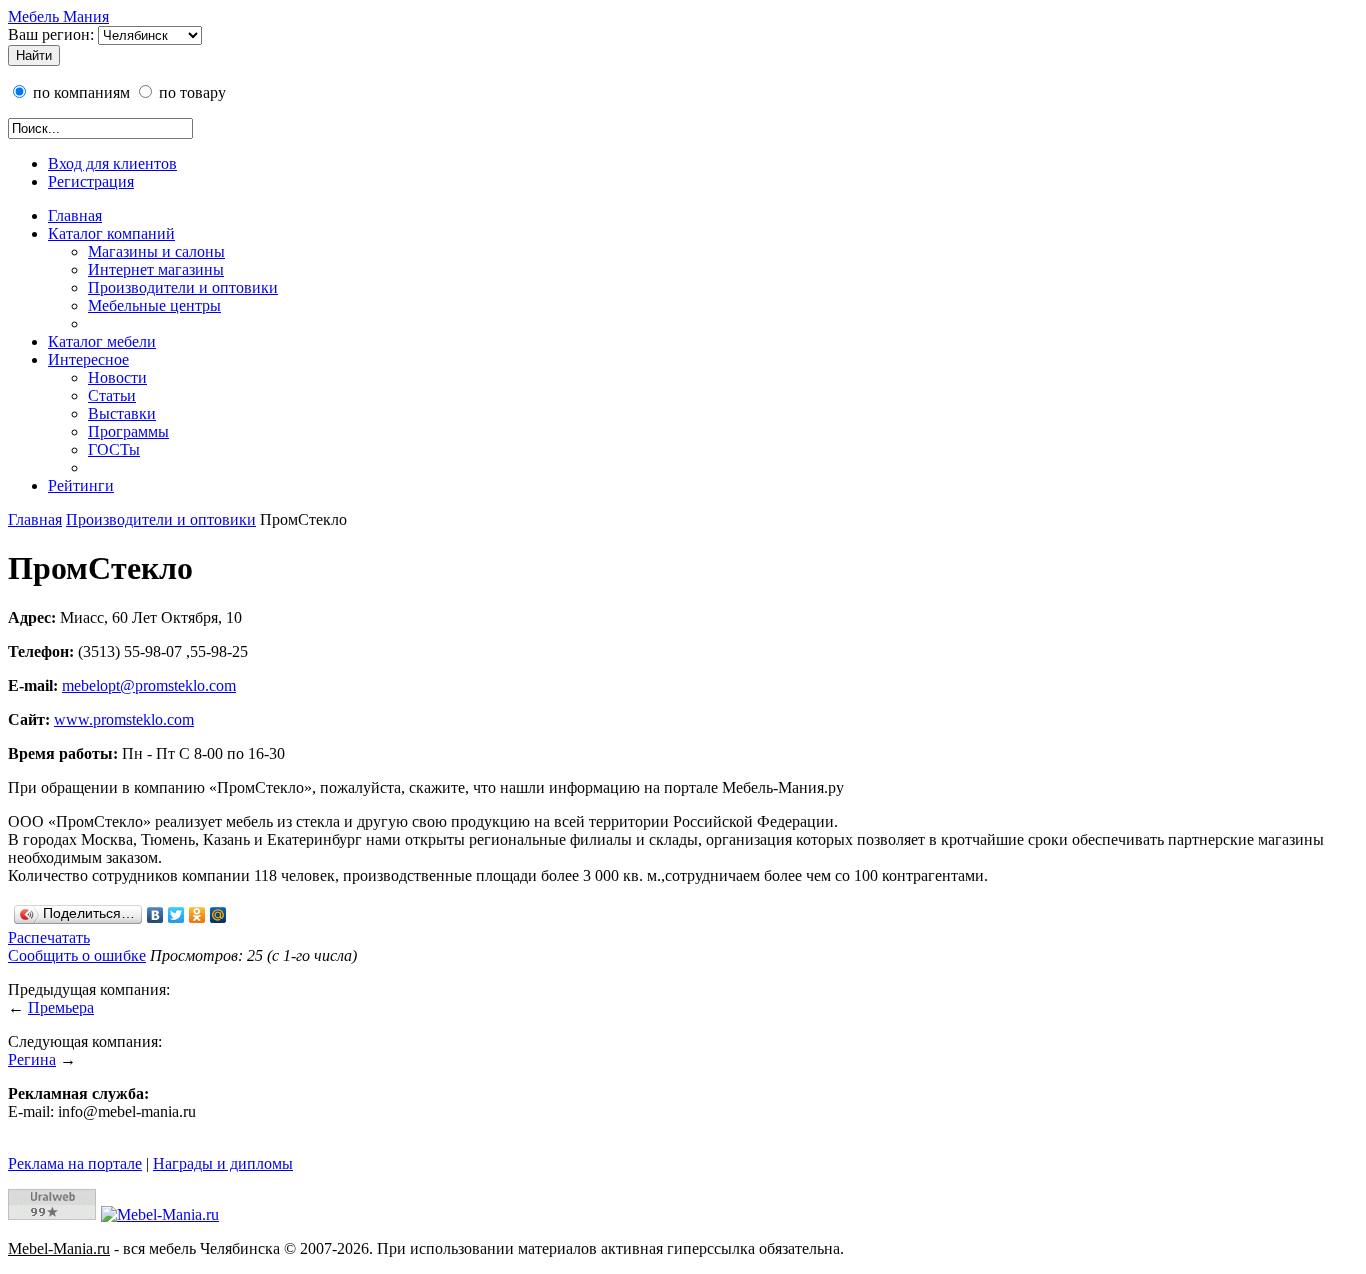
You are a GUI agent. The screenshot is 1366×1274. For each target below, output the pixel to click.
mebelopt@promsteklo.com (149, 685)
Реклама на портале (75, 1163)
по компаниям (79, 92)
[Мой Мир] (218, 915)
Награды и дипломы (223, 1163)
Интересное (88, 359)
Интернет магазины (156, 269)
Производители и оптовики (183, 287)
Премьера (61, 1007)
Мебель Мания (58, 16)
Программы (128, 431)
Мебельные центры (154, 305)
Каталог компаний (111, 233)
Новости (117, 377)
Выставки (122, 413)
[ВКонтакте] (155, 915)
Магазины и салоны (156, 251)
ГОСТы (114, 449)
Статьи (112, 395)
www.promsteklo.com (124, 719)
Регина (32, 1059)
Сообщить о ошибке (77, 955)
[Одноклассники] (197, 915)
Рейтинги (81, 485)
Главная (75, 215)
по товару (190, 92)
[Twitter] (176, 915)
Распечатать (49, 937)
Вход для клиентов (112, 163)
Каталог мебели (102, 341)
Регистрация (91, 181)
